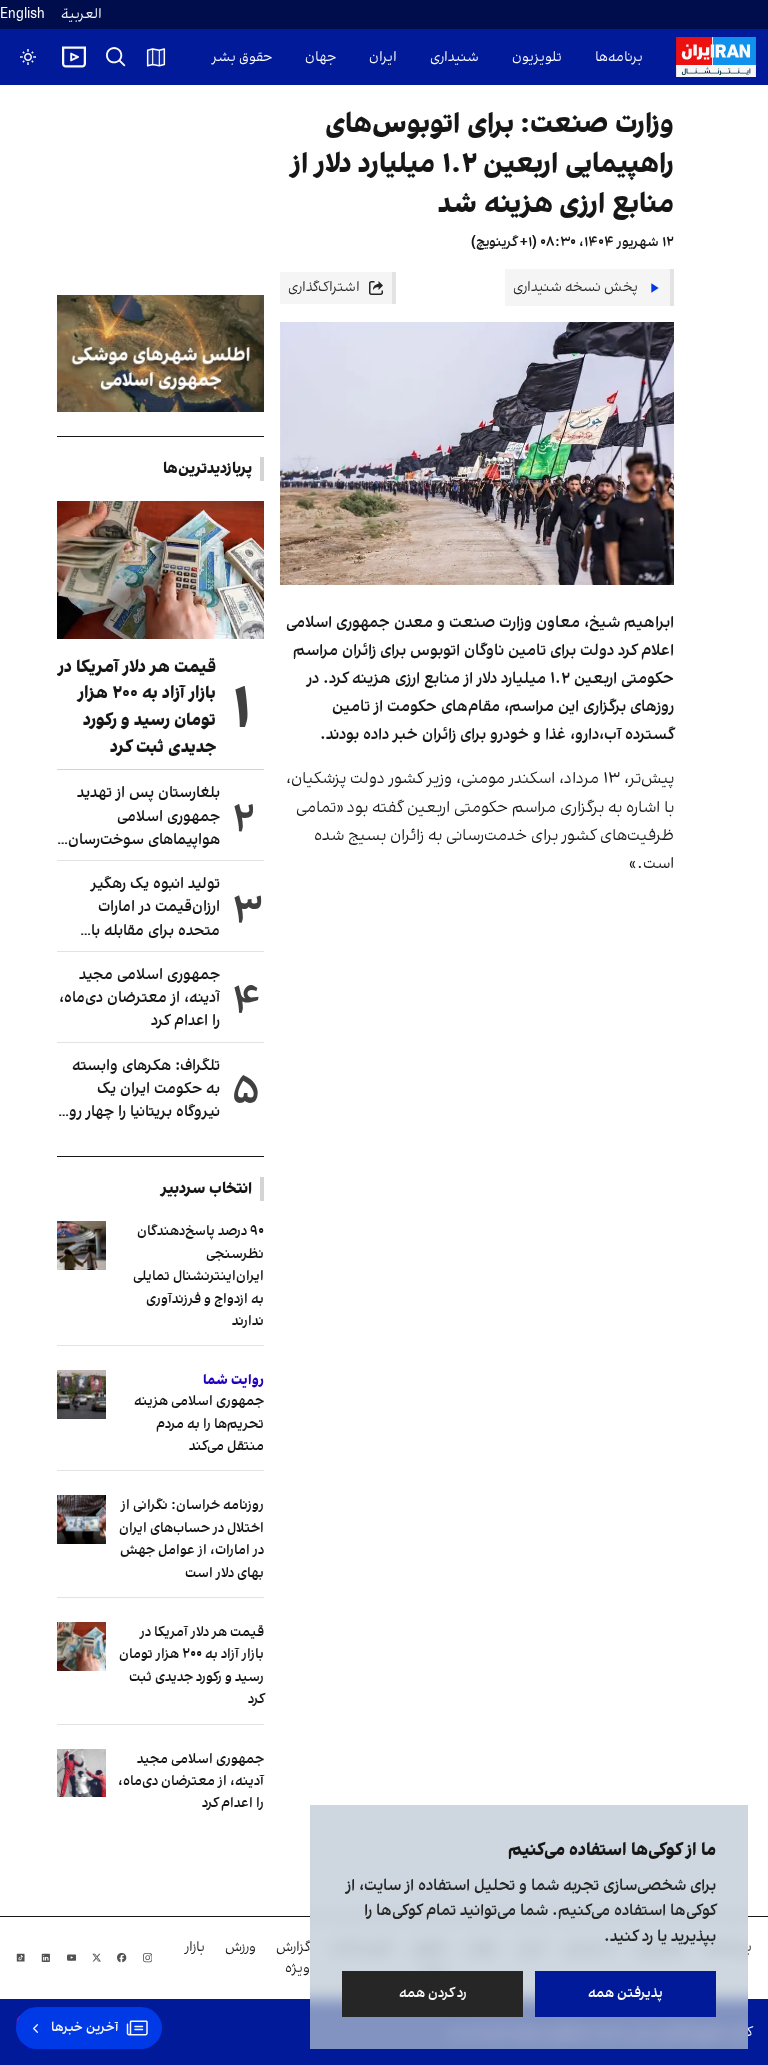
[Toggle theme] (28, 57)
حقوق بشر (242, 57)
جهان (320, 57)
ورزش (240, 1947)
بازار (195, 1947)
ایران (383, 57)
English (22, 14)
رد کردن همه (433, 1993)
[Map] (156, 57)
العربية (81, 14)
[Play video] (74, 57)
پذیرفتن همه (625, 1993)
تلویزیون (537, 57)
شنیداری (454, 57)
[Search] (116, 57)
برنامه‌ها (619, 57)
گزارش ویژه (293, 1958)
